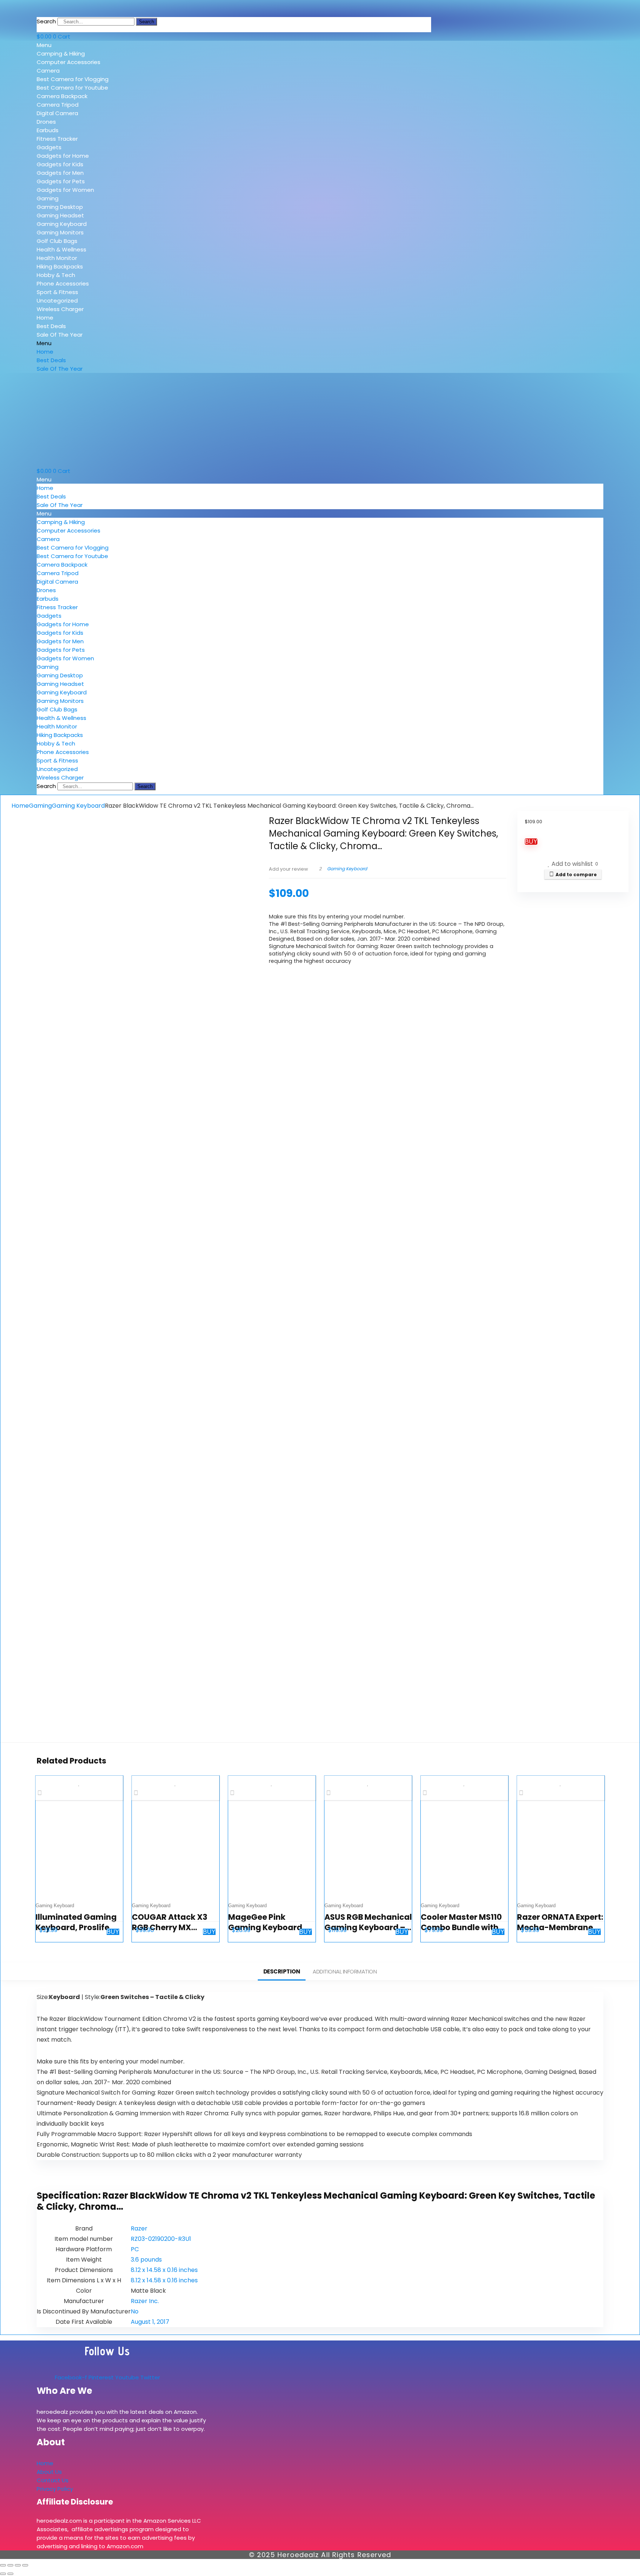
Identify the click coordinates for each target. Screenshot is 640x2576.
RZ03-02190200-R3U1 (161, 2239)
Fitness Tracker (57, 139)
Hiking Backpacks (60, 266)
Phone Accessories (63, 283)
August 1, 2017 (150, 2322)
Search (46, 21)
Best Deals (51, 326)
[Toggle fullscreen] (10, 2565)
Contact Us (53, 2480)
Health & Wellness (61, 249)
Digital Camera (57, 113)
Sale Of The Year (60, 335)
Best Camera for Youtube (72, 88)
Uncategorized (57, 301)
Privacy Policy (55, 2489)
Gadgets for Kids (60, 164)
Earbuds (48, 130)
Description (282, 1971)
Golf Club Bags (57, 241)
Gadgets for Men (60, 173)
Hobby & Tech (56, 275)
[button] (90, 45)
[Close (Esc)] (25, 2565)
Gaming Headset (60, 215)
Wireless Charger (60, 309)
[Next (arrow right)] (10, 2574)
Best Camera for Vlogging (73, 79)
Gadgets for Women (65, 190)
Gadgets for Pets (61, 181)
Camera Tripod (58, 105)
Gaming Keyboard (62, 224)
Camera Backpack (62, 96)
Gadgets (49, 147)
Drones (46, 122)
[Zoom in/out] (3, 2565)
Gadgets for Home (63, 156)
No (135, 2311)
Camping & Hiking (61, 54)
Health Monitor (57, 258)
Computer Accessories (69, 62)
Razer (139, 2228)
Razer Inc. (145, 2301)
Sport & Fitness (57, 292)
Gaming (48, 198)
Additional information (345, 1971)
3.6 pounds (146, 2260)
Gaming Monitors (60, 232)
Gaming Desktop (60, 207)
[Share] (18, 2565)
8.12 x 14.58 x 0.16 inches (164, 2270)
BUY (531, 842)
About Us (49, 2472)
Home (45, 318)
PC (135, 2249)
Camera (48, 71)
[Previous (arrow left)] (3, 2574)
